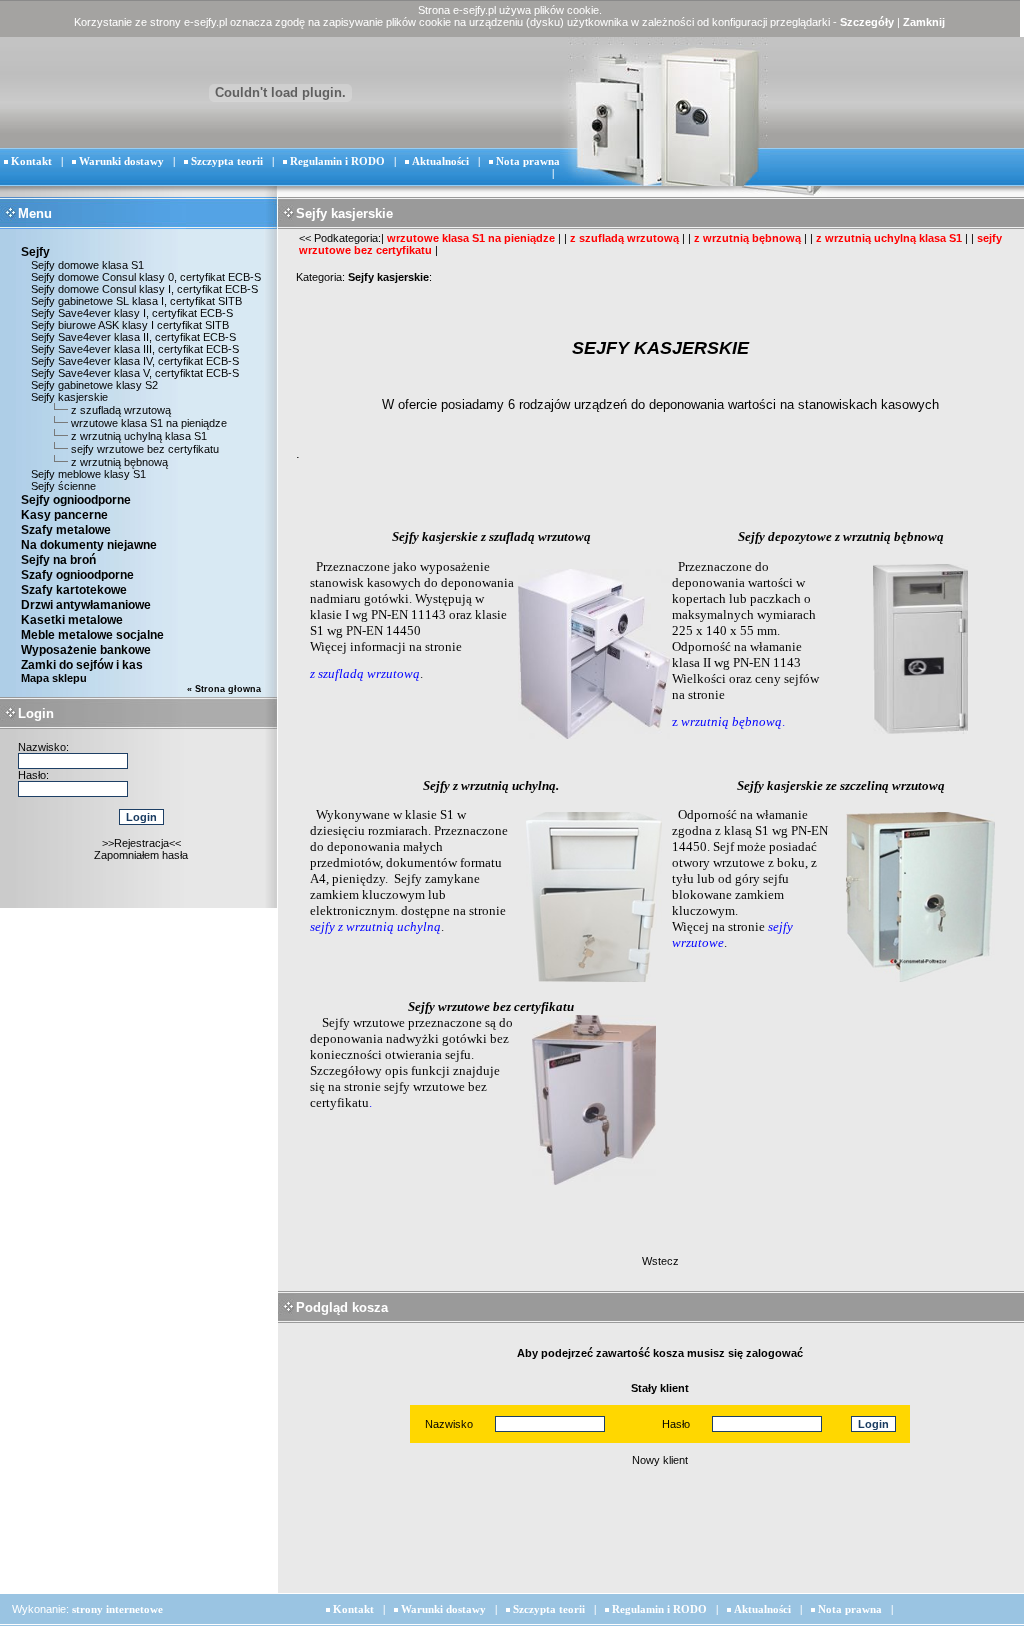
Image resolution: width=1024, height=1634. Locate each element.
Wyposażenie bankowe (86, 650)
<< (305, 238)
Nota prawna (528, 161)
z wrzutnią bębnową (119, 462)
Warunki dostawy (121, 161)
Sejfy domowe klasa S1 (86, 265)
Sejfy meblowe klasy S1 (87, 474)
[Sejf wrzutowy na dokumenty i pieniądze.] (594, 983)
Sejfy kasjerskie (68, 397)
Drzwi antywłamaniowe (86, 605)
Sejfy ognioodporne (76, 500)
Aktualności (440, 161)
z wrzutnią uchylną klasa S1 (139, 436)
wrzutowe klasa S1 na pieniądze (149, 423)
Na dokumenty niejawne (89, 545)
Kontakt (31, 161)
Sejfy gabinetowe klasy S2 (93, 385)
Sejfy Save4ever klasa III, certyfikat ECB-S (133, 349)
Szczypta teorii (227, 161)
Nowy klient (660, 1460)
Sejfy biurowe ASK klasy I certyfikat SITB (128, 325)
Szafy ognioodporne (77, 575)
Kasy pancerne (64, 515)
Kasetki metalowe (72, 620)
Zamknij (924, 22)
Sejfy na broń (58, 560)
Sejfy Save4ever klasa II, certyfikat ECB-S (132, 337)
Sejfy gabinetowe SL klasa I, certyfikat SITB (135, 301)
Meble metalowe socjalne (92, 635)
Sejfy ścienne (62, 486)
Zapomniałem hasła (141, 855)
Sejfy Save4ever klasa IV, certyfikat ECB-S (133, 361)
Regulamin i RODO (337, 161)
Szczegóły (867, 22)
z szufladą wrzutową (121, 410)
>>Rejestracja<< (141, 843)
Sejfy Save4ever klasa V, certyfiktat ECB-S (133, 373)
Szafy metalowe (66, 530)
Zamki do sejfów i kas (82, 665)
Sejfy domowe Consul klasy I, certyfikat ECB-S (143, 289)
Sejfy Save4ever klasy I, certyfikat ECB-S (130, 313)
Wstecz (660, 1261)
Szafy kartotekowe (74, 590)
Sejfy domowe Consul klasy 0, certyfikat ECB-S (144, 277)
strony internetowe (117, 1609)
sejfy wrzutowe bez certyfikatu (145, 449)
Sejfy (35, 252)
